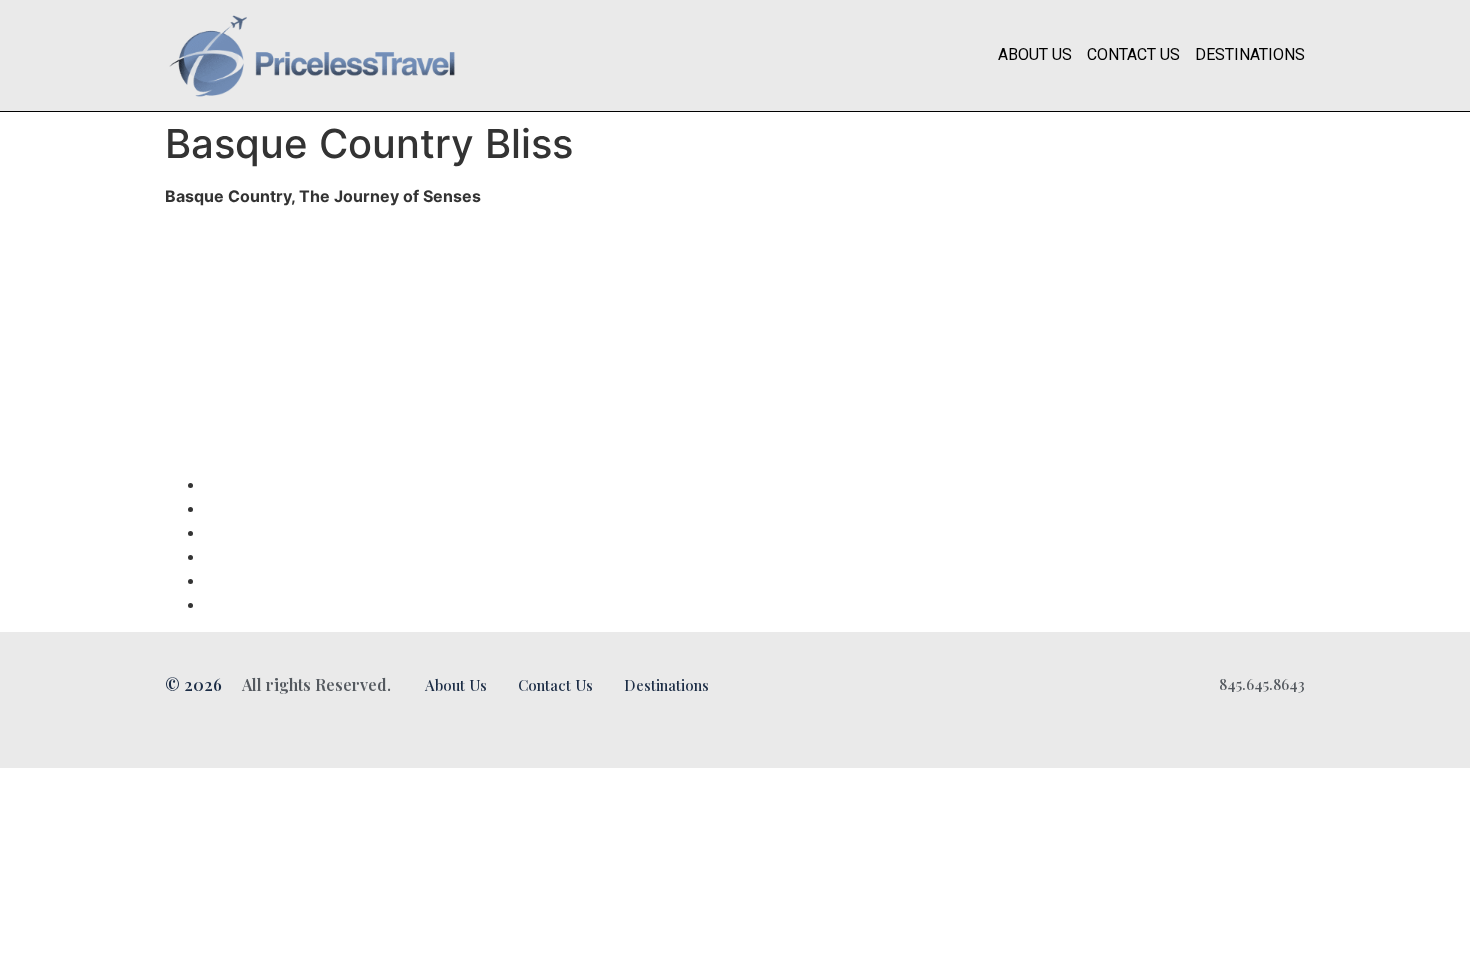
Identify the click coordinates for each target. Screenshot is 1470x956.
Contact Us (1133, 54)
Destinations (1250, 54)
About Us (1035, 54)
